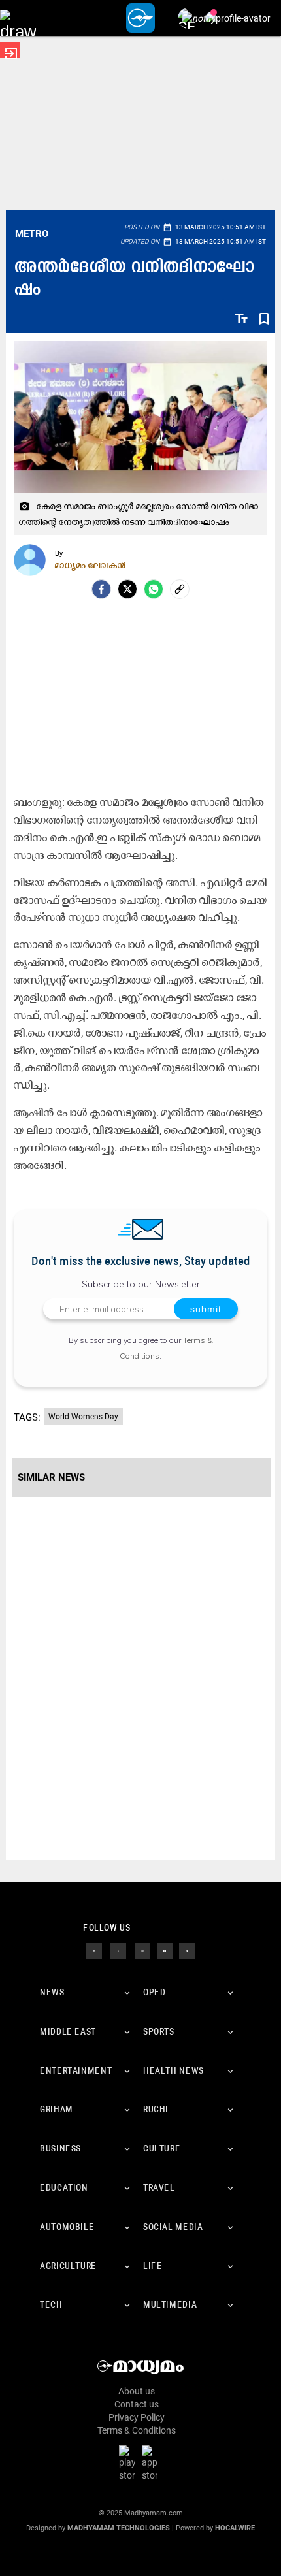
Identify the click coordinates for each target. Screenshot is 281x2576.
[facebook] (101, 589)
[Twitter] (127, 589)
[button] (18, 18)
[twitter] (118, 1950)
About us (137, 2391)
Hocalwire (235, 2528)
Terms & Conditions (137, 2430)
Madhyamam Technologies (119, 2528)
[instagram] (142, 1950)
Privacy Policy (137, 2417)
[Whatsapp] (154, 589)
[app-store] (152, 2463)
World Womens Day (83, 1417)
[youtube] (165, 1950)
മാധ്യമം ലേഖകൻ (91, 565)
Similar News (51, 1477)
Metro (32, 234)
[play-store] (129, 2463)
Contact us (137, 2404)
